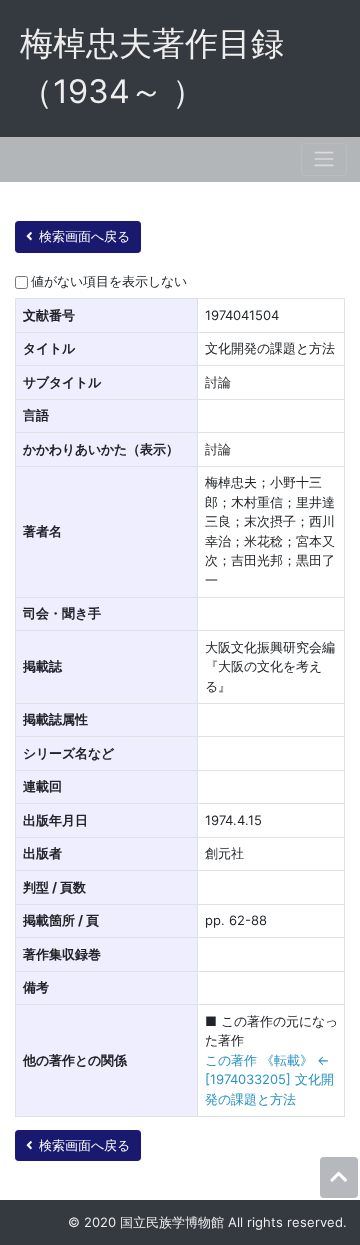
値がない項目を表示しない (109, 281)
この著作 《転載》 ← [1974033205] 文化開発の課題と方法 (269, 1079)
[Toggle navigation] (324, 159)
